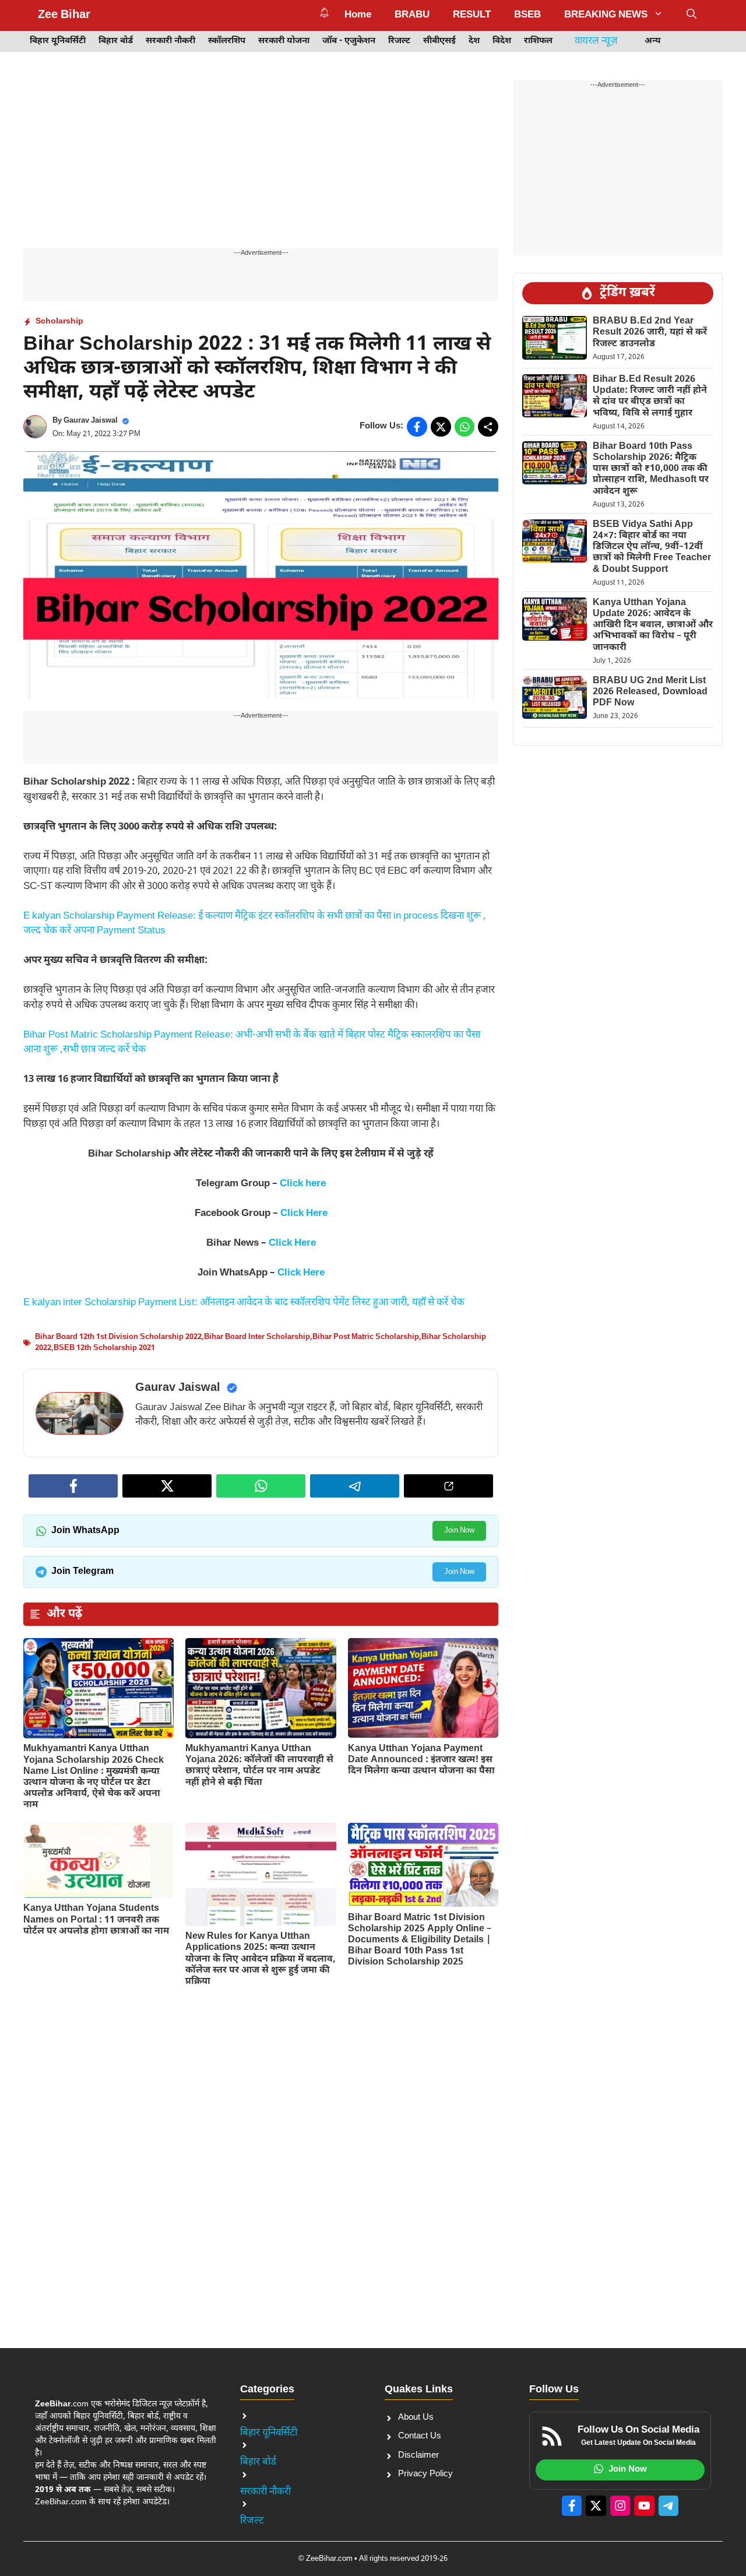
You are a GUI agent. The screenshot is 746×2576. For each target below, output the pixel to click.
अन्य (653, 41)
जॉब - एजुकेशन (349, 41)
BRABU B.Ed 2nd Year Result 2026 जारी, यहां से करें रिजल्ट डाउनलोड (650, 333)
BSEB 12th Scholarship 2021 (104, 1348)
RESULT (472, 15)
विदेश (502, 41)
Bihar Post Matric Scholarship (366, 1337)
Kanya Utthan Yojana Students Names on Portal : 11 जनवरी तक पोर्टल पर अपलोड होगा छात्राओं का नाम (96, 1920)
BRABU (412, 15)
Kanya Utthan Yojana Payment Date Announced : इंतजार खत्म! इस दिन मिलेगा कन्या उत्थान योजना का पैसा (421, 1760)
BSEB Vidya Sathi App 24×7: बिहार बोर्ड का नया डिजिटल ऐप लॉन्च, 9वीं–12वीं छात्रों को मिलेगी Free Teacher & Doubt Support (652, 547)
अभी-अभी (254, 1035)
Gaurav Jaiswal (91, 421)
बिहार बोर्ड (116, 41)
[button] (692, 15)
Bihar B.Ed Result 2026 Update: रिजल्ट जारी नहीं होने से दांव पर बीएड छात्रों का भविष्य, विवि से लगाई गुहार (650, 397)
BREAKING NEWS (606, 15)
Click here (303, 1184)
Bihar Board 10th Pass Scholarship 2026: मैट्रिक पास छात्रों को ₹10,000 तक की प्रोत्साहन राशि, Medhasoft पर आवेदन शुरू (651, 469)
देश (474, 41)
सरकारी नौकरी (170, 41)
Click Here (304, 1214)
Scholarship (59, 321)
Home (358, 15)
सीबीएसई (439, 41)
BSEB (527, 15)
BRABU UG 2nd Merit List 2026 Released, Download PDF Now (650, 692)
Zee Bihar (64, 15)
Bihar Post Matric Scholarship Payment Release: (129, 1035)
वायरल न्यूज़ (596, 41)
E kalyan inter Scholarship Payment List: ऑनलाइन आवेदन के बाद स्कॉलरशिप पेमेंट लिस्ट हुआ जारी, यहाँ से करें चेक (244, 1303)
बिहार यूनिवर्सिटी (58, 41)
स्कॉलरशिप (227, 41)
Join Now (459, 1531)
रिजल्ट (399, 41)
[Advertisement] (261, 162)
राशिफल (538, 41)
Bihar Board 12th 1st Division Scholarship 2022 (118, 1337)
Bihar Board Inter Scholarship (257, 1337)
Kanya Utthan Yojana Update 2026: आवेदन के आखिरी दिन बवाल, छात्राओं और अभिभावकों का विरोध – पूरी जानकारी (653, 625)
